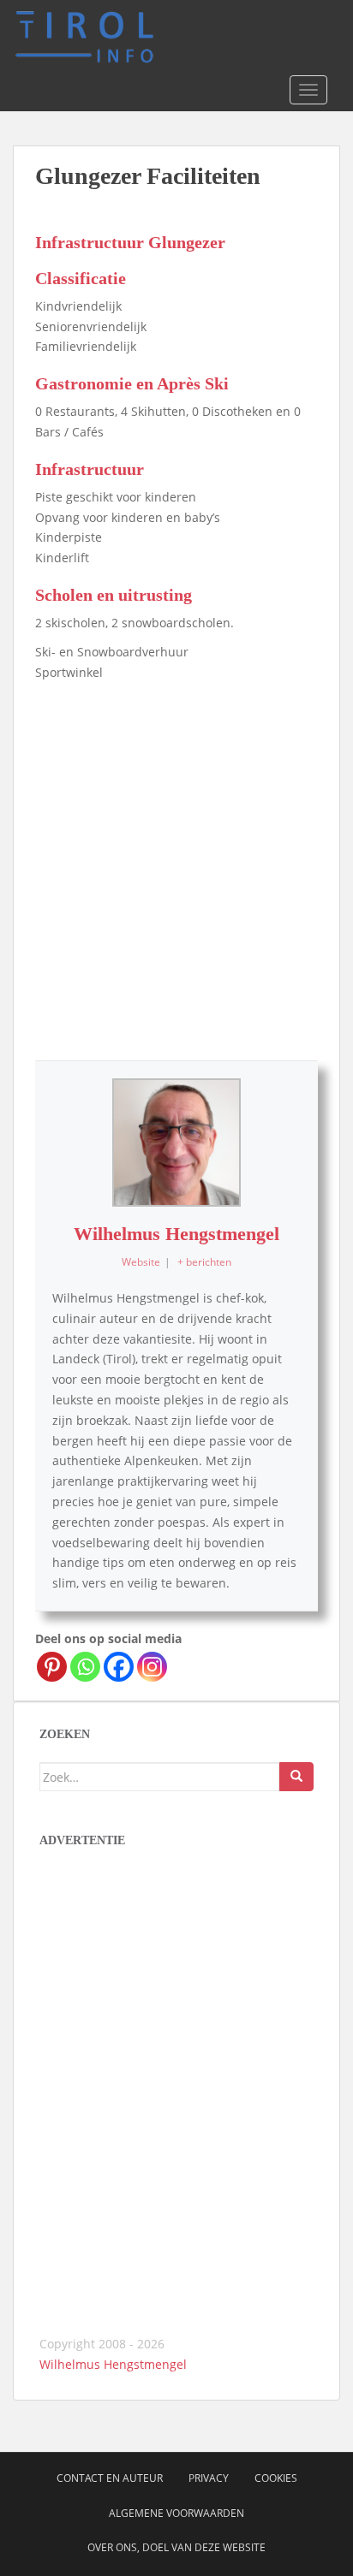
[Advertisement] (176, 867)
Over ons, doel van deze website (176, 2547)
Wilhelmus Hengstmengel (176, 1234)
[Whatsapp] (85, 1667)
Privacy (209, 2478)
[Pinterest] (52, 1667)
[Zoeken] (296, 1777)
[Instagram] (152, 1667)
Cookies (276, 2478)
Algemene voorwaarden (176, 2513)
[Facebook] (119, 1667)
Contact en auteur (110, 2478)
